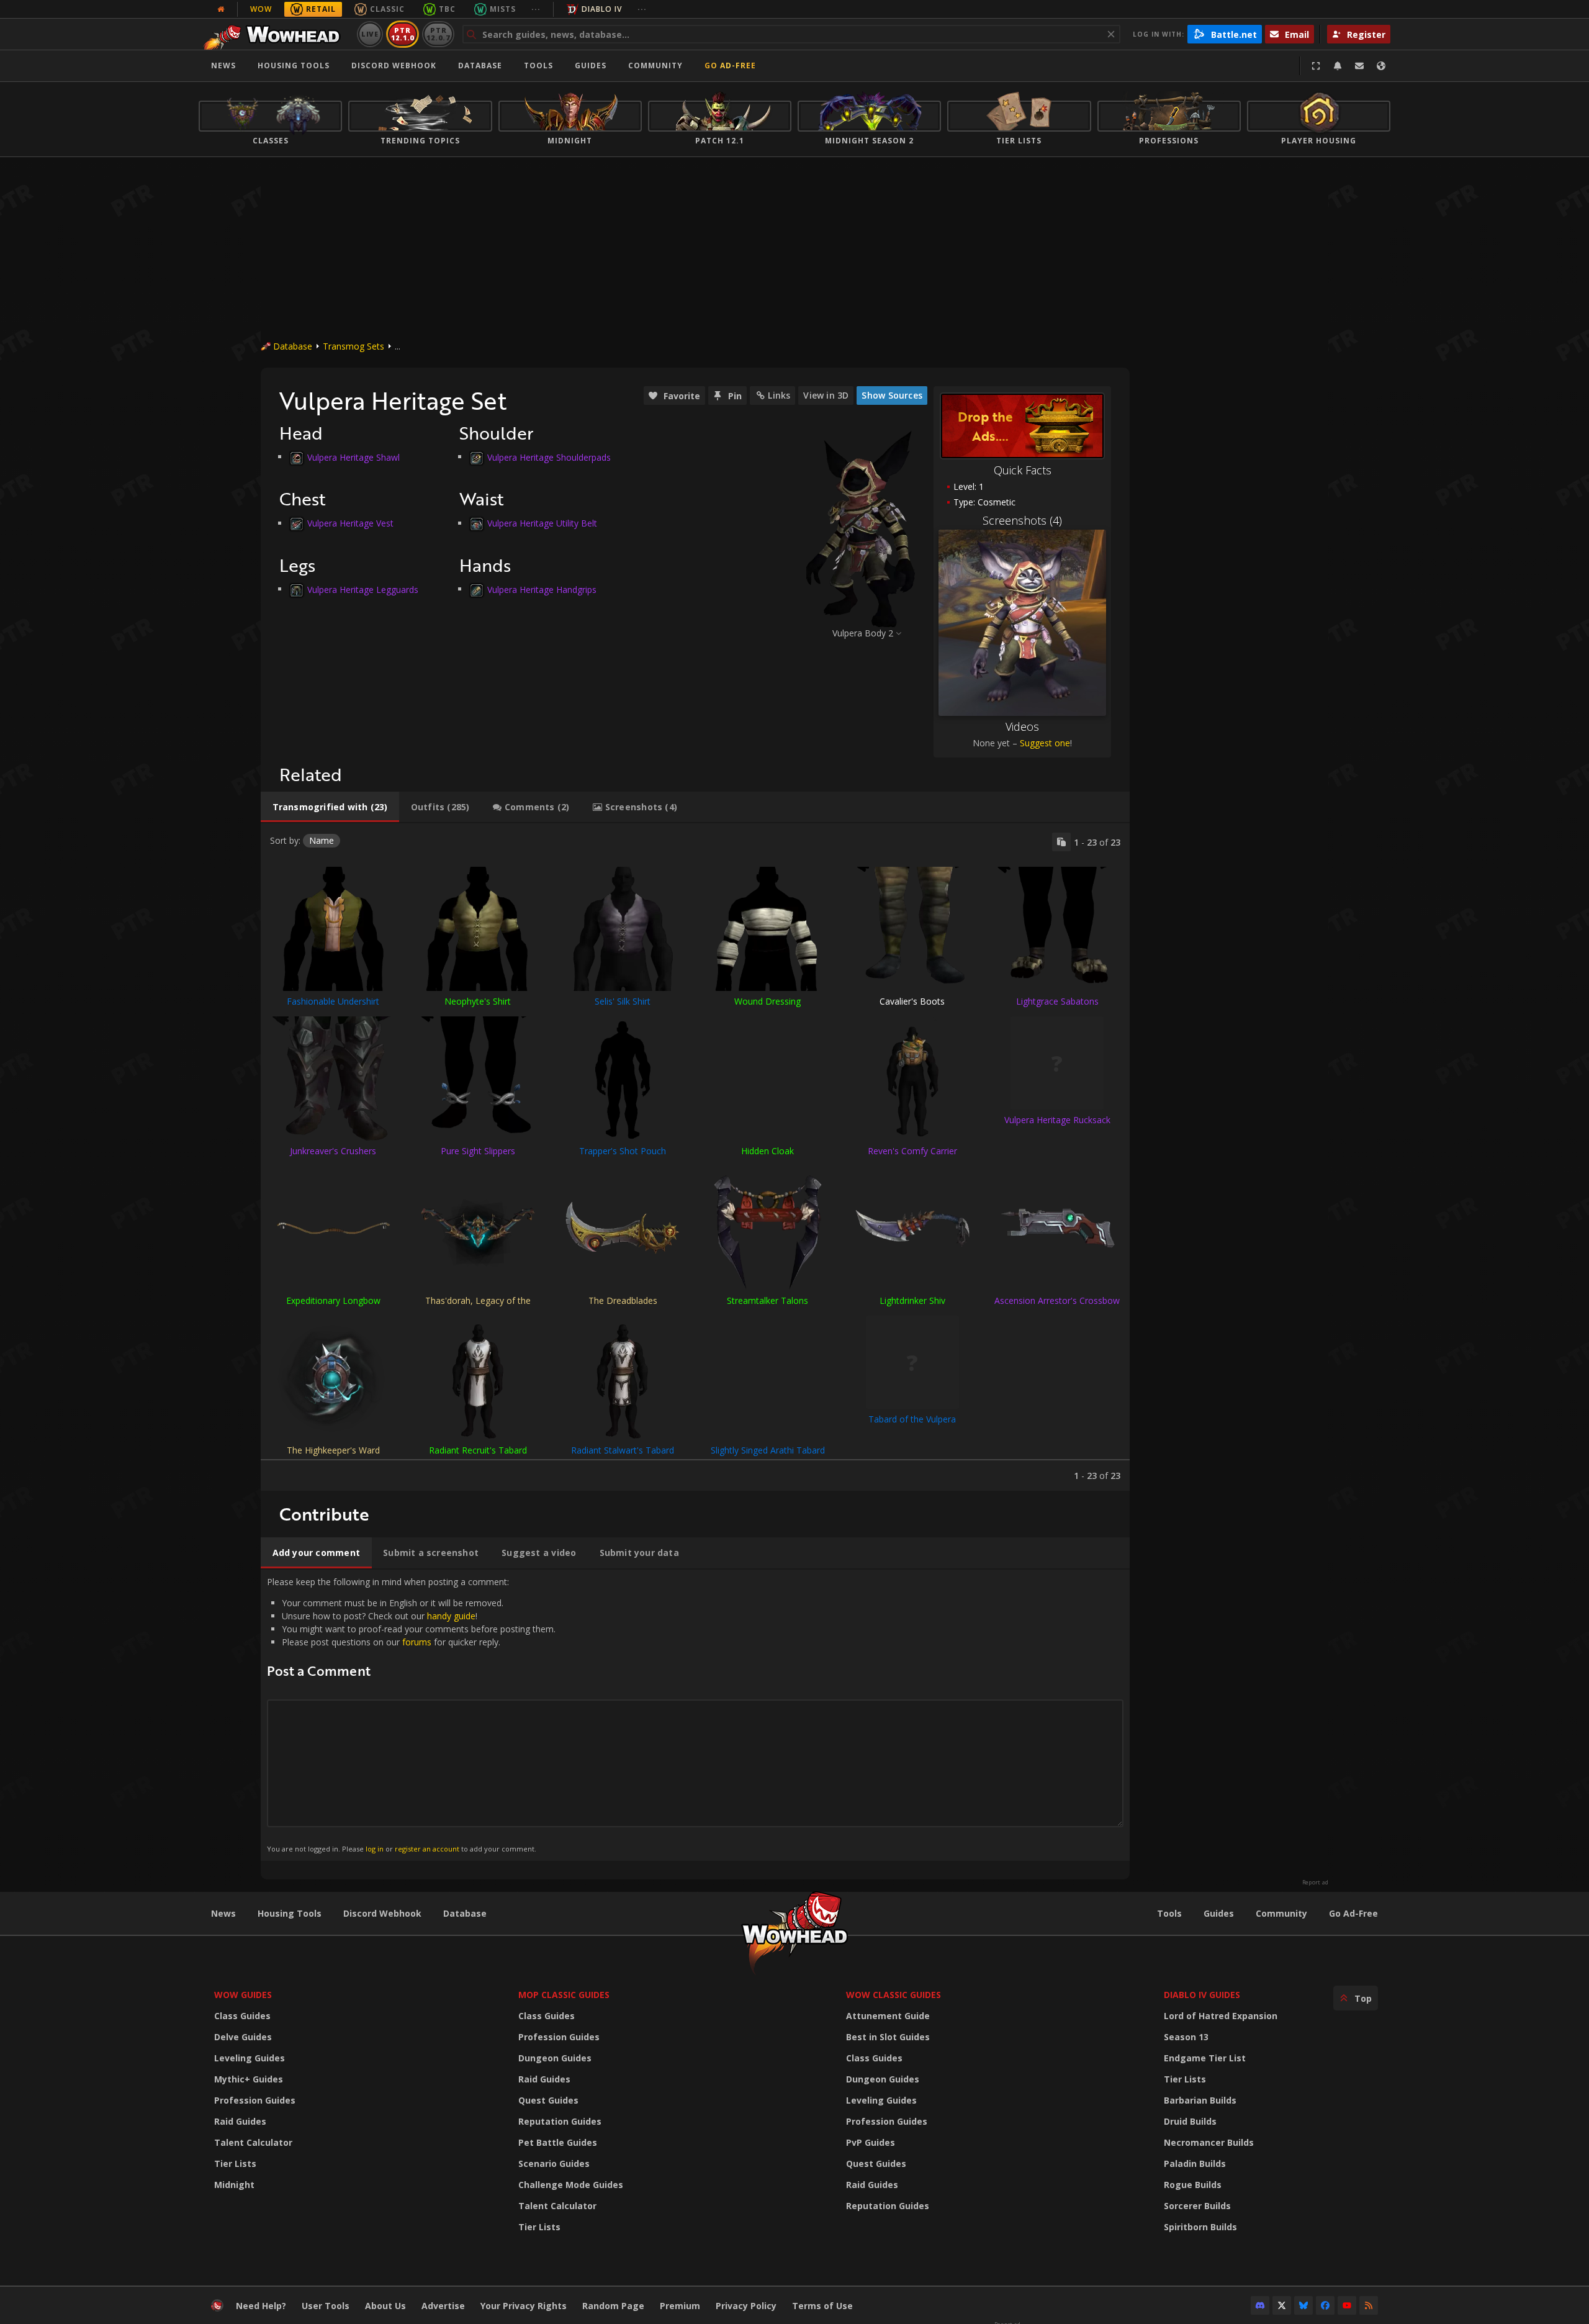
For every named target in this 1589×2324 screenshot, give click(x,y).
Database (480, 66)
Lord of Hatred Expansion (1221, 2016)
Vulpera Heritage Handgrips (542, 589)
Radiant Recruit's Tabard (478, 1450)
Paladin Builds (1195, 2163)
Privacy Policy (746, 2306)
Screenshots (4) (1022, 520)
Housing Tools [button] (294, 66)
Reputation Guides (560, 2121)
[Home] (275, 34)
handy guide (451, 1616)
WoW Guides (243, 1995)
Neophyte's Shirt (478, 1001)
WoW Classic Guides (894, 1995)
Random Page (613, 2306)
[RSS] (1369, 2305)
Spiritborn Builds (1200, 2227)
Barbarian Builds (1200, 2100)
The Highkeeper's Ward (333, 1450)
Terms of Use (822, 2306)
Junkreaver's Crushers (333, 1151)
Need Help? (261, 2306)
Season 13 (1186, 2037)
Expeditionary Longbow (333, 1300)
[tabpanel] (695, 1157)
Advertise (443, 2306)
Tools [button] (538, 66)
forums (417, 1642)
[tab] (330, 807)
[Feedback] (1359, 66)
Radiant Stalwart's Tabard (623, 1450)
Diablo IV (602, 9)
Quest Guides (548, 2100)
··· (536, 9)
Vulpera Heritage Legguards (363, 589)
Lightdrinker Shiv (912, 1300)
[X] (1282, 2305)
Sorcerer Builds (1197, 2206)
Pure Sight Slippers (478, 1151)
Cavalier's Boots (912, 1001)
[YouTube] (1347, 2305)
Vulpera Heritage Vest (350, 523)
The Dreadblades (623, 1300)
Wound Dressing (767, 1001)
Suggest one (1045, 743)
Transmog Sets (353, 346)
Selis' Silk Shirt (623, 1001)
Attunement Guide (888, 2016)
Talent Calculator (253, 2142)
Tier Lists (235, 2163)
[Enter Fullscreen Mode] (1316, 66)
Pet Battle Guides (558, 2142)
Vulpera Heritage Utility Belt (542, 523)
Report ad (1315, 1883)
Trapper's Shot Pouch (623, 1151)
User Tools (326, 2306)
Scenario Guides (554, 2163)
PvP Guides (871, 2142)
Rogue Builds (1193, 2185)
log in (375, 1849)
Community (655, 66)
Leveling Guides (250, 2058)
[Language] (1381, 66)
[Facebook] (1325, 2305)
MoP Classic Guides (564, 1995)
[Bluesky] (1303, 2305)
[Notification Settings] (1338, 66)
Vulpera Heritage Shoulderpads (549, 457)
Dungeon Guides (555, 2058)
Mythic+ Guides (249, 2079)
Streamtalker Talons (767, 1300)
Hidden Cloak (767, 1151)
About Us (385, 2306)
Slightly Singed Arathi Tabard (768, 1450)
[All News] (221, 9)
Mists (503, 9)
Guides (591, 66)
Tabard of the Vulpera (912, 1419)
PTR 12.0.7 (438, 34)
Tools (1169, 1913)
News (223, 66)
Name (322, 840)
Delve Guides (243, 2037)
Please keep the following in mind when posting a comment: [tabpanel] (411, 1715)
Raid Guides (240, 2121)
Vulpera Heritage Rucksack (1057, 1120)
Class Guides (242, 2016)
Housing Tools (290, 1913)
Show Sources (892, 395)
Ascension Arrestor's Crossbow (1057, 1300)
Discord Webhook (394, 66)
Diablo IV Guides (1202, 1995)
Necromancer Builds (1209, 2142)
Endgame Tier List (1205, 2058)
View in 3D (826, 395)
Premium (680, 2306)
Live (370, 34)
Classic (387, 9)
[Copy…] (1061, 842)
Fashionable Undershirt (333, 1001)
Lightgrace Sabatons (1057, 1001)
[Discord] (1260, 2305)
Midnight (234, 2185)
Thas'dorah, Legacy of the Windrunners (478, 1306)
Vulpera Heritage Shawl (353, 457)
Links (779, 395)
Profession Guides (255, 2100)
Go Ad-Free (730, 66)
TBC (447, 9)
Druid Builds (1190, 2121)
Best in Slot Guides (888, 2037)
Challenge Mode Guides (571, 2185)
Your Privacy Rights (524, 2306)
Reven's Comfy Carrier (912, 1151)
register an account (427, 1849)
